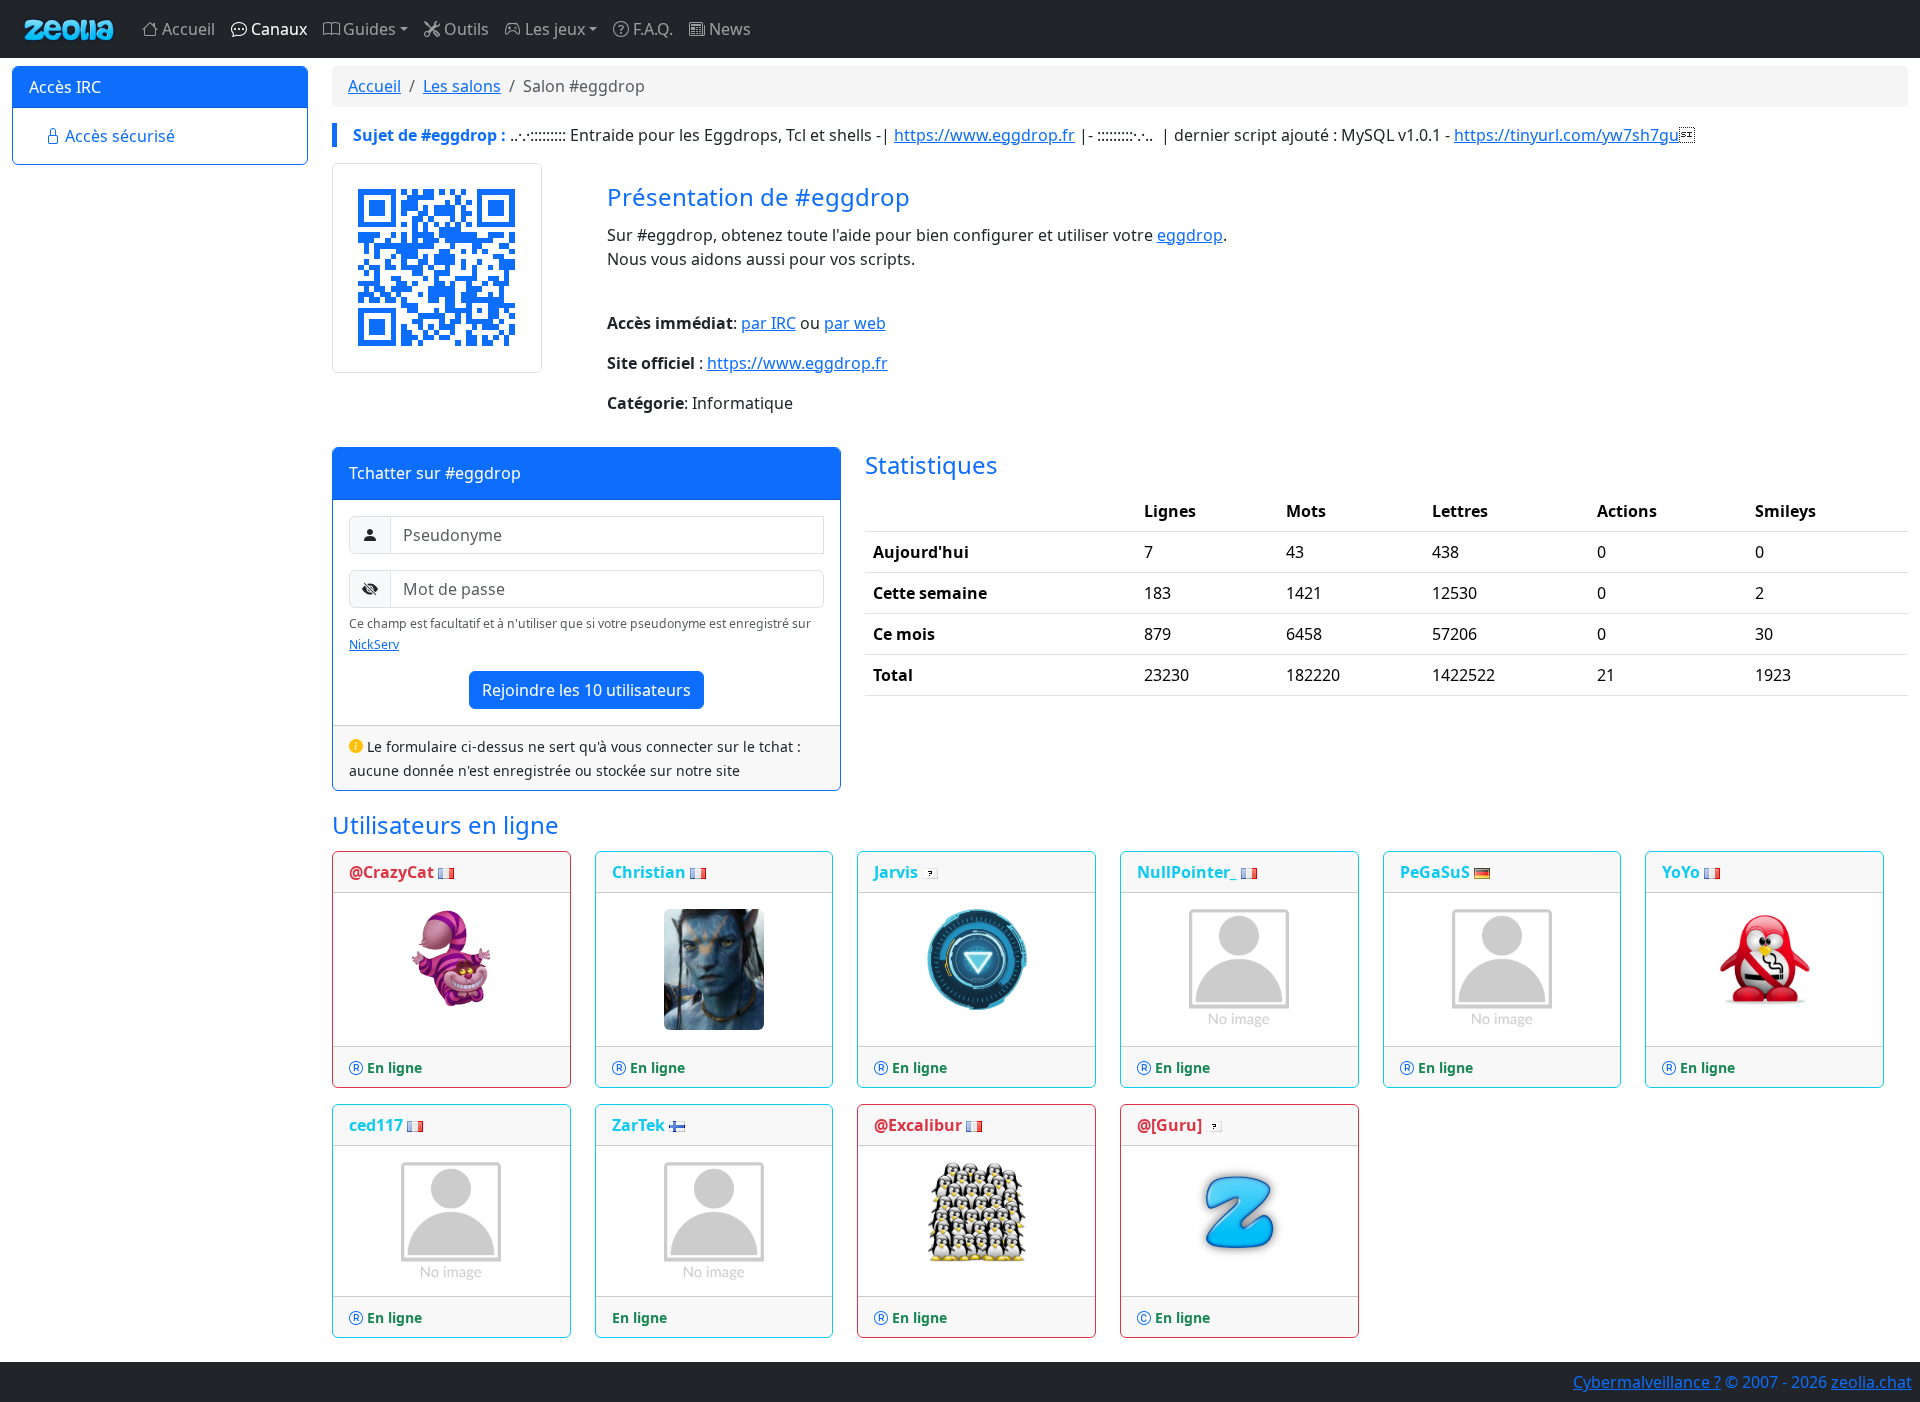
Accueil (186, 29)
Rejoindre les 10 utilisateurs (586, 690)
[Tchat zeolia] (69, 29)
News (728, 29)
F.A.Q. (651, 29)
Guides (367, 29)
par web (855, 323)
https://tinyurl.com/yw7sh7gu (1566, 135)
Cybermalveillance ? (1647, 1382)
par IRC (768, 323)
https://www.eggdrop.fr (984, 135)
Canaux (277, 29)
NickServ (374, 644)
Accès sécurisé (118, 136)
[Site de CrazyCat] (451, 957)
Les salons (462, 86)
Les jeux (553, 29)
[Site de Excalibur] (977, 1210)
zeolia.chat (1871, 1382)
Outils (464, 29)
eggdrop (1190, 235)
